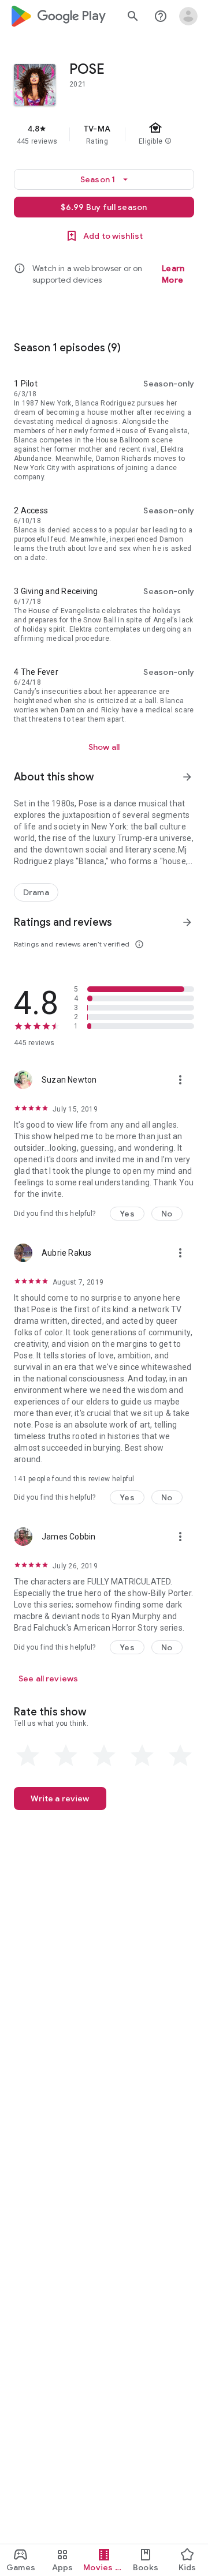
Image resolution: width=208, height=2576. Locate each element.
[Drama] (36, 892)
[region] (104, 134)
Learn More (173, 274)
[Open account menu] (188, 16)
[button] (127, 1214)
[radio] (28, 1756)
